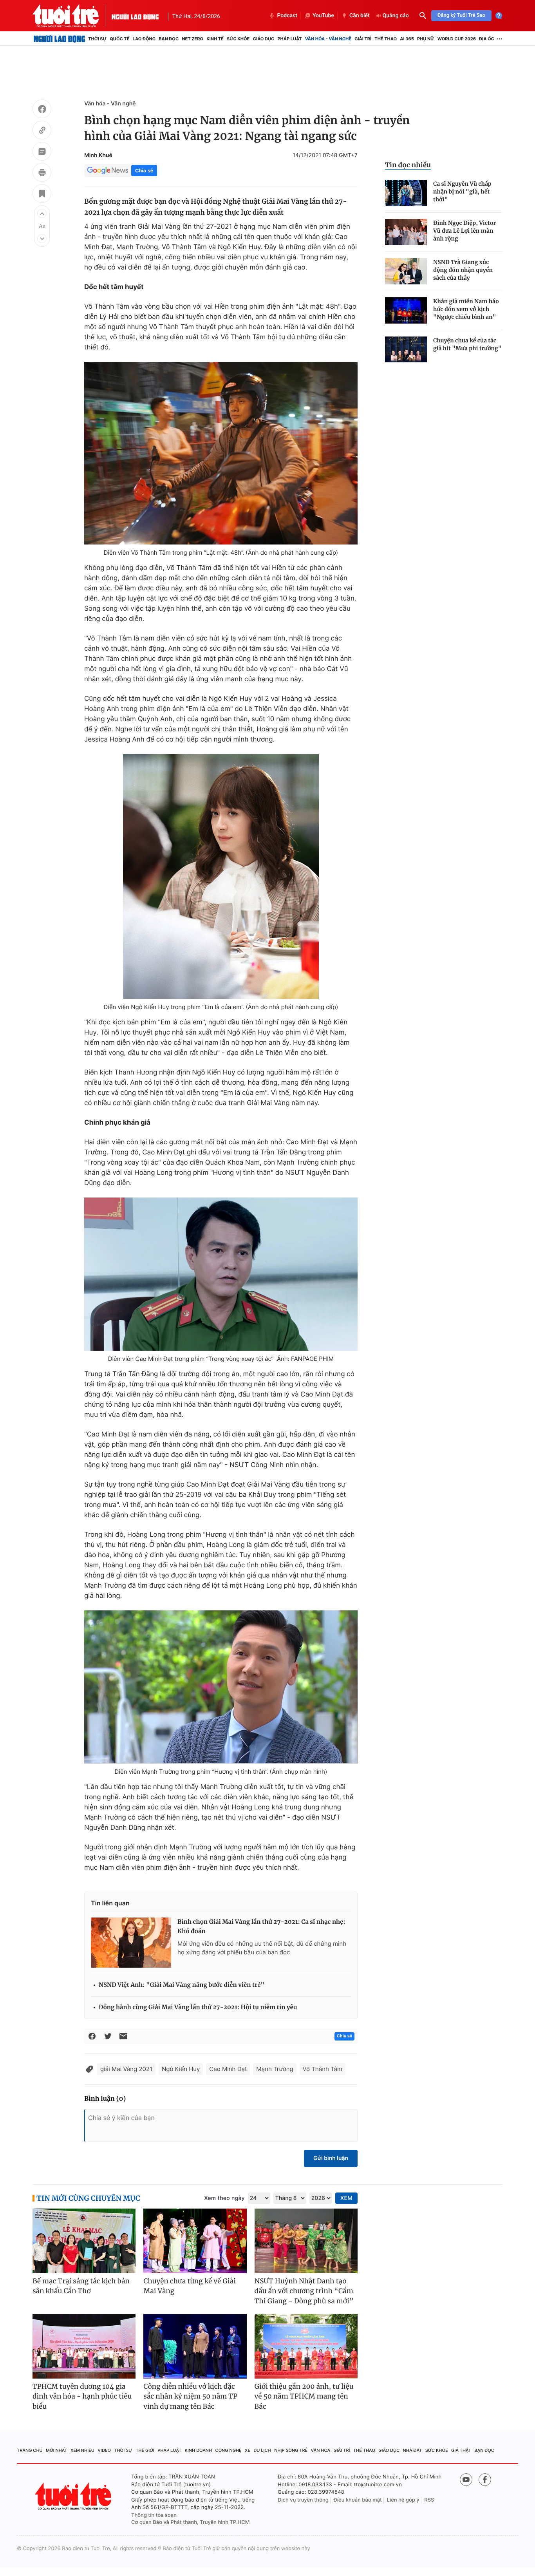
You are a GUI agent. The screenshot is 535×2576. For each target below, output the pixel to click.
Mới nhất (57, 2450)
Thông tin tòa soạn (154, 2515)
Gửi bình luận (331, 2158)
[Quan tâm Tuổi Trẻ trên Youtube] (466, 2480)
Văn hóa (321, 2450)
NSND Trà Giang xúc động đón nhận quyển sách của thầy (463, 270)
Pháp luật (289, 39)
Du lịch (262, 2450)
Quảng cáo (396, 16)
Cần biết (360, 16)
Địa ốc (487, 39)
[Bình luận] (42, 152)
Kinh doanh (199, 2450)
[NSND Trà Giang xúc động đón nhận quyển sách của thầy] (406, 271)
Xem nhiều (82, 2450)
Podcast (287, 16)
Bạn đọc (169, 39)
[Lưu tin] (42, 195)
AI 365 (407, 39)
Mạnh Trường (275, 2069)
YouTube (323, 16)
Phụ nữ (426, 39)
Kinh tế (215, 39)
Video (104, 2450)
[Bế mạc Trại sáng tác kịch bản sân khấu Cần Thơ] (84, 2241)
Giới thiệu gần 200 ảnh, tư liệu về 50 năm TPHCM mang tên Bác (304, 2396)
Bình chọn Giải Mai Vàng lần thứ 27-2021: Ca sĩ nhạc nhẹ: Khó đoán (261, 1927)
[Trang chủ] (59, 39)
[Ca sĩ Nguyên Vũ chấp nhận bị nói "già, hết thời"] (406, 193)
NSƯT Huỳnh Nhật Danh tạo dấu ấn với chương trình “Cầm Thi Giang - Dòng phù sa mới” (304, 2291)
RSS (429, 2500)
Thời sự (97, 39)
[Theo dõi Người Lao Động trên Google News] (108, 170)
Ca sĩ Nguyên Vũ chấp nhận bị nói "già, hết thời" (462, 192)
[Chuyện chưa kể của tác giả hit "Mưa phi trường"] (406, 350)
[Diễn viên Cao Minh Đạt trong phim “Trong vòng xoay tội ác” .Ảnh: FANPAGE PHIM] (221, 1274)
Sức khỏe (238, 39)
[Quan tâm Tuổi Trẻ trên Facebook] (485, 2480)
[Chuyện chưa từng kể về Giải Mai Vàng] (195, 2241)
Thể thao (386, 39)
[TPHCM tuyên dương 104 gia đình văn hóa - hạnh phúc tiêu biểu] (84, 2346)
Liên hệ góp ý (403, 2500)
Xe (248, 2450)
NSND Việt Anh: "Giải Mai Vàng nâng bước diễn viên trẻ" (182, 1985)
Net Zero (192, 39)
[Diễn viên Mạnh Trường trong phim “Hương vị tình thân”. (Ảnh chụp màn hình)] (221, 1687)
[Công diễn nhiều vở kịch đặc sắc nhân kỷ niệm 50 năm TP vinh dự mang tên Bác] (195, 2346)
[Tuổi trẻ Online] (74, 2496)
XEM (346, 2198)
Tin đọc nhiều (408, 165)
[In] (42, 174)
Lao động (144, 39)
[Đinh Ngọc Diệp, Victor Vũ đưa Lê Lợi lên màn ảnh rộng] (406, 232)
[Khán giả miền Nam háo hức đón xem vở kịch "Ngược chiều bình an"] (406, 310)
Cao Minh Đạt (228, 2069)
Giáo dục (264, 39)
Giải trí (363, 39)
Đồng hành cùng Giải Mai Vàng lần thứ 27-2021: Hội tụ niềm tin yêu (198, 2007)
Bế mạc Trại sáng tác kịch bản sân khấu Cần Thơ (81, 2286)
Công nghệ (229, 2450)
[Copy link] (42, 131)
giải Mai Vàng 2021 (126, 2069)
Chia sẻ (144, 171)
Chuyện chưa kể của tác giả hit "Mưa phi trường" (467, 344)
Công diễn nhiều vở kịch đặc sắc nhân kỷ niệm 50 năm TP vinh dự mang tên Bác (190, 2396)
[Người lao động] (135, 16)
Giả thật (461, 2450)
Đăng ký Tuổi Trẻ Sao (461, 15)
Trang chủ (30, 2450)
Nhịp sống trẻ (291, 2450)
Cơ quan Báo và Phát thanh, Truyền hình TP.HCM (191, 2522)
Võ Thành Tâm (323, 2069)
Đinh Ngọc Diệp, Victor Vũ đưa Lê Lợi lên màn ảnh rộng (465, 231)
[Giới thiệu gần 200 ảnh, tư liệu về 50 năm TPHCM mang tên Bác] (306, 2346)
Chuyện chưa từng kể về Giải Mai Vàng (190, 2286)
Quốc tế (119, 39)
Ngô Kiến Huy (181, 2069)
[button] (42, 213)
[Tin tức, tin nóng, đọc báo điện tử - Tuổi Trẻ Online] (72, 16)
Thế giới (145, 2450)
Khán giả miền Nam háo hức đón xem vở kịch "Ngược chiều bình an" (466, 309)
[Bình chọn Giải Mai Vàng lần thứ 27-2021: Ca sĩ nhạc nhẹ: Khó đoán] (131, 1943)
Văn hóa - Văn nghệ (328, 39)
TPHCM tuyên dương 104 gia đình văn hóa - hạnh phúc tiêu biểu (82, 2396)
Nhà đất (413, 2450)
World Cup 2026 (457, 39)
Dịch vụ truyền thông (303, 2500)
